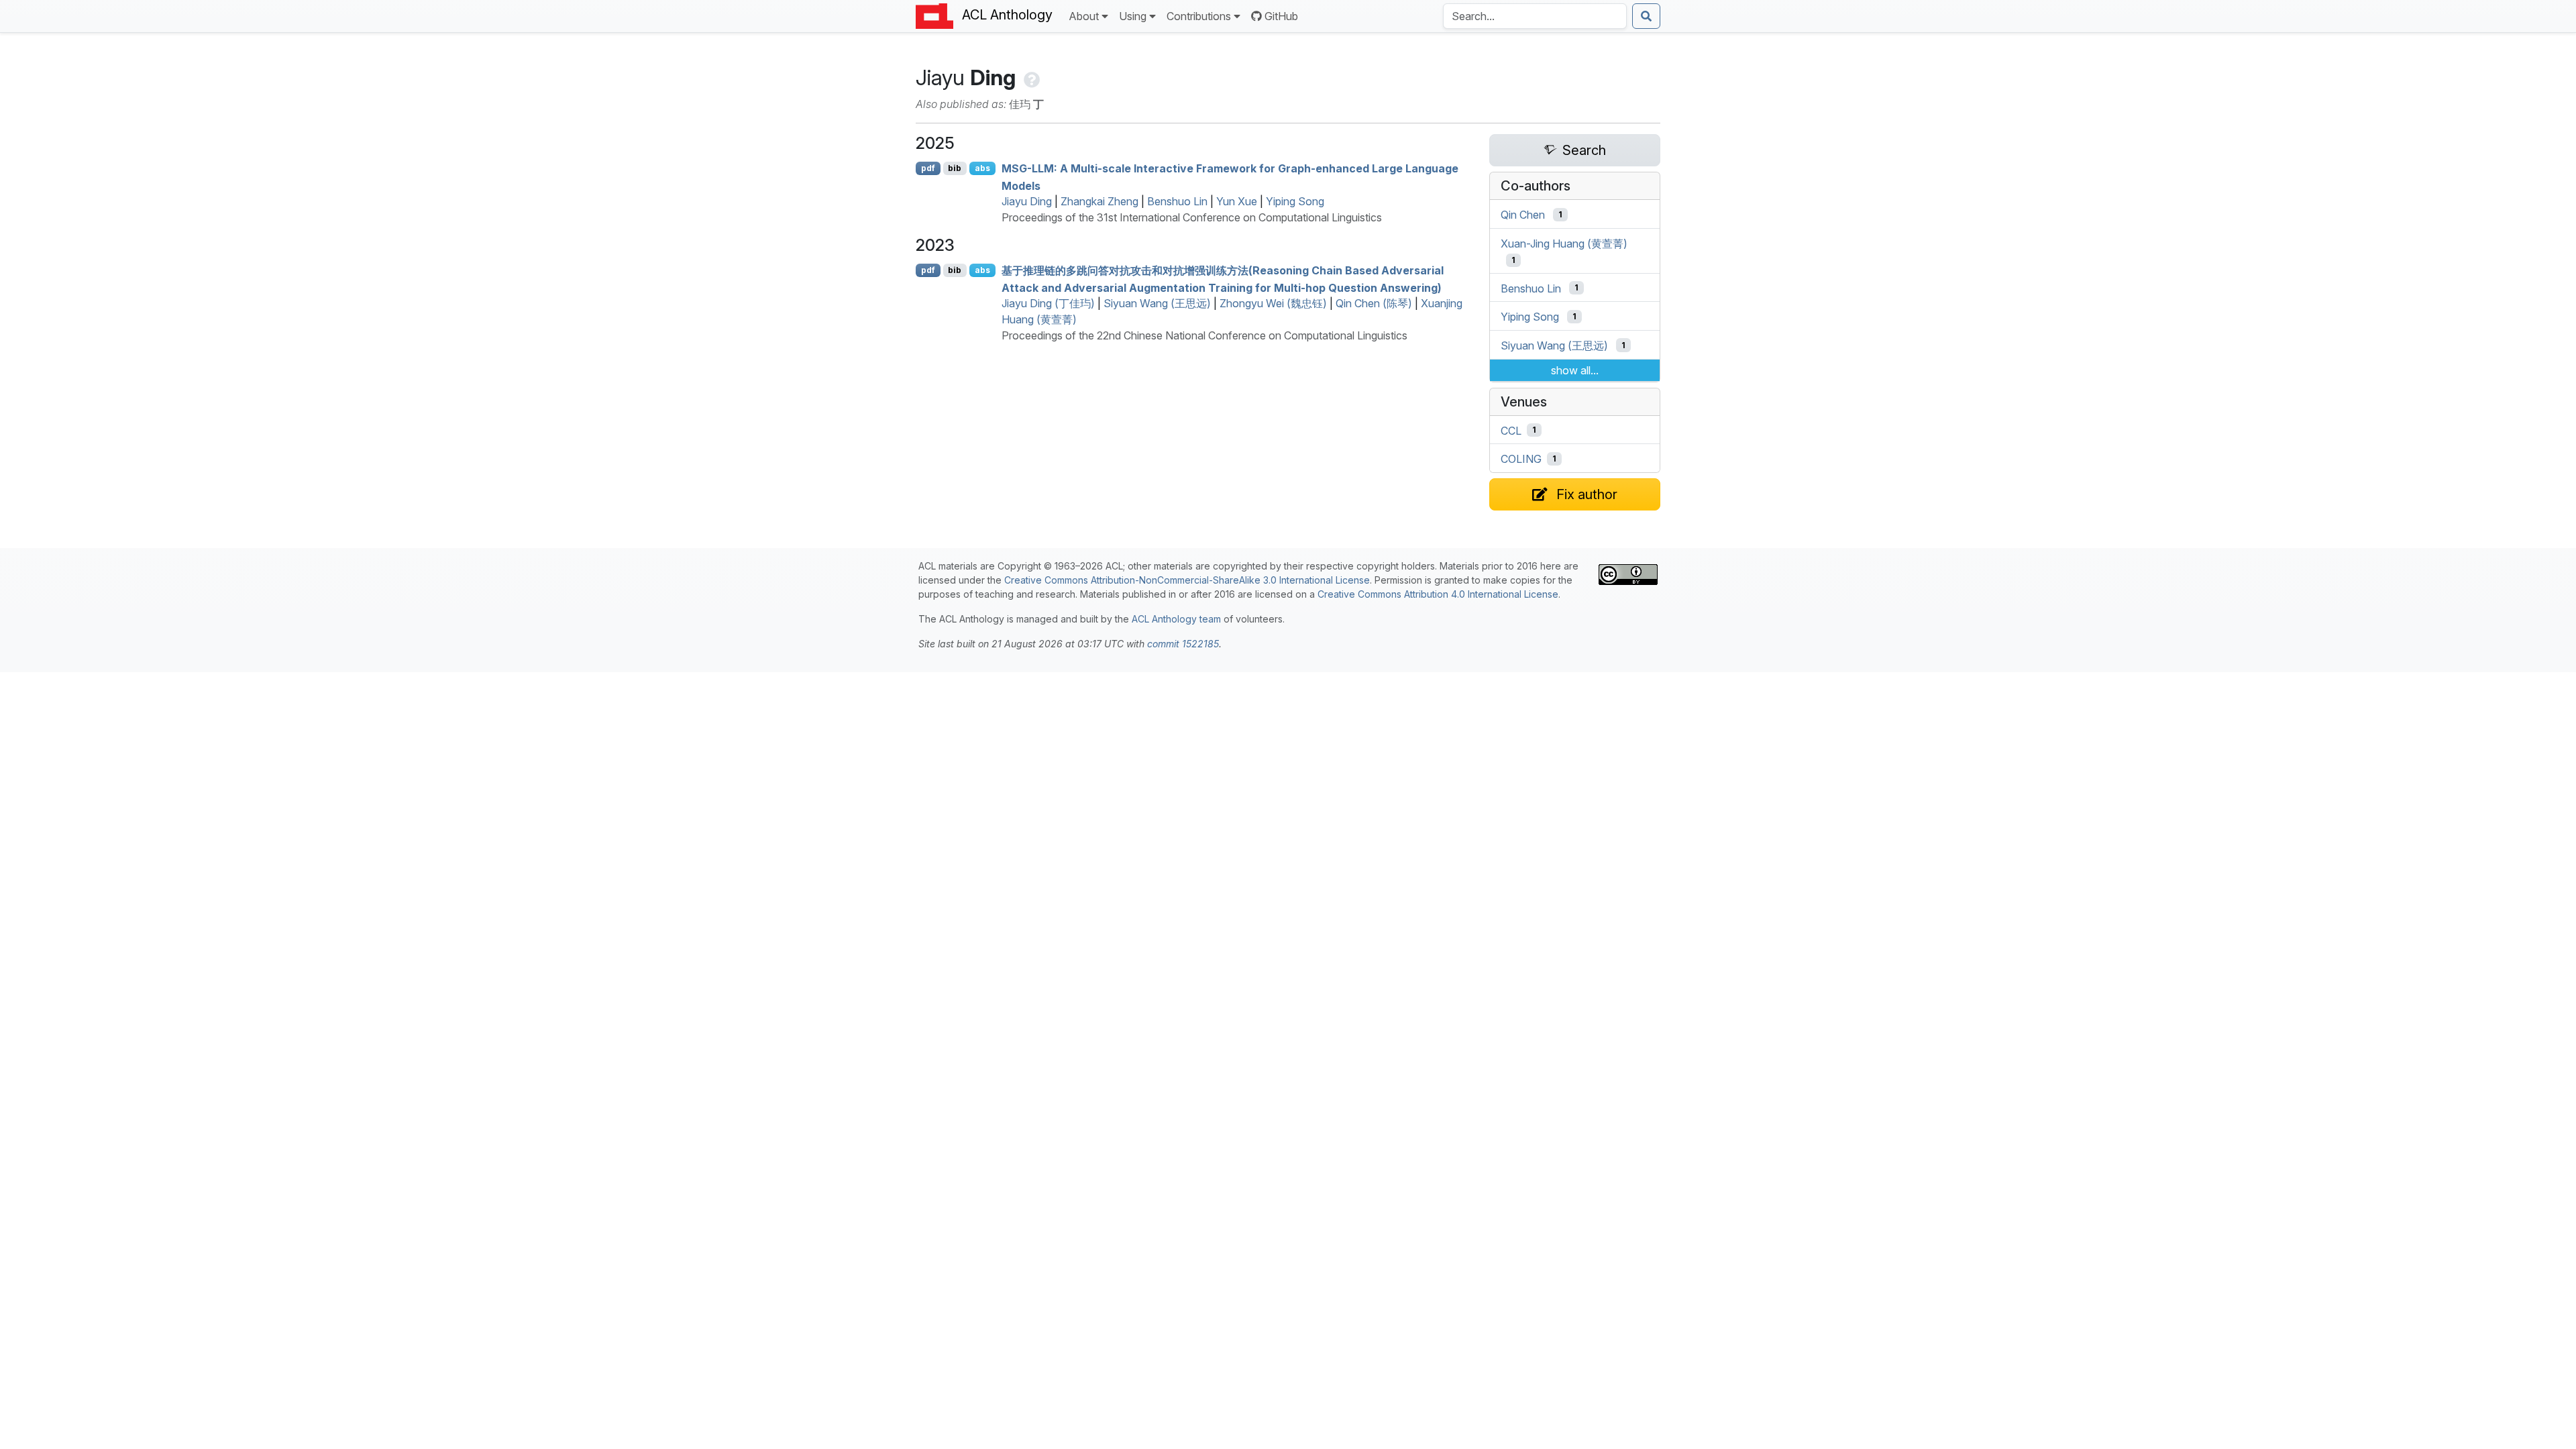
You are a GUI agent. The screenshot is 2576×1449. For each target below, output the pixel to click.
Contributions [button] (1199, 16)
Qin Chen (1523, 215)
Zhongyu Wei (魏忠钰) (1273, 303)
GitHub (1281, 16)
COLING (1521, 459)
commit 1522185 (1183, 644)
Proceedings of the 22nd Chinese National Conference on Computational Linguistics (1204, 335)
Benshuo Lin (1177, 201)
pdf (928, 168)
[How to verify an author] (1030, 77)
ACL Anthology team (1176, 619)
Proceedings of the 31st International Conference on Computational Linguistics (1192, 217)
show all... (1575, 370)
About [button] (1084, 16)
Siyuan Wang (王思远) (1157, 303)
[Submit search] (1646, 16)
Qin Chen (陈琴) (1374, 303)
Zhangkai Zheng (1099, 201)
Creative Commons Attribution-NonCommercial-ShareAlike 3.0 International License (1187, 580)
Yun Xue (1237, 201)
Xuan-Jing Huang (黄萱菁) (1564, 244)
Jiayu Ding (1027, 201)
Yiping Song (1295, 201)
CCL (1511, 430)
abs (982, 168)
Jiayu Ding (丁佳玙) (1048, 303)
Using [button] (1133, 16)
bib (955, 168)
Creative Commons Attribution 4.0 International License (1438, 594)
